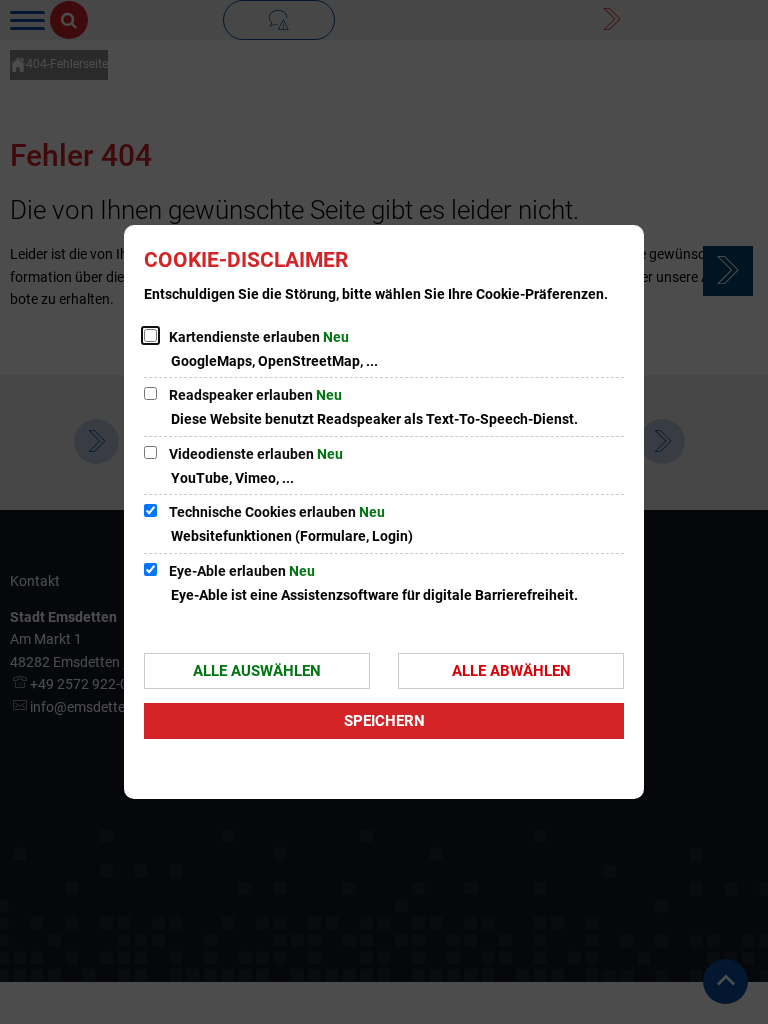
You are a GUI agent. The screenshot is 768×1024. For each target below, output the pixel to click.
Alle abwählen (511, 671)
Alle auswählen (257, 671)
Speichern (384, 721)
